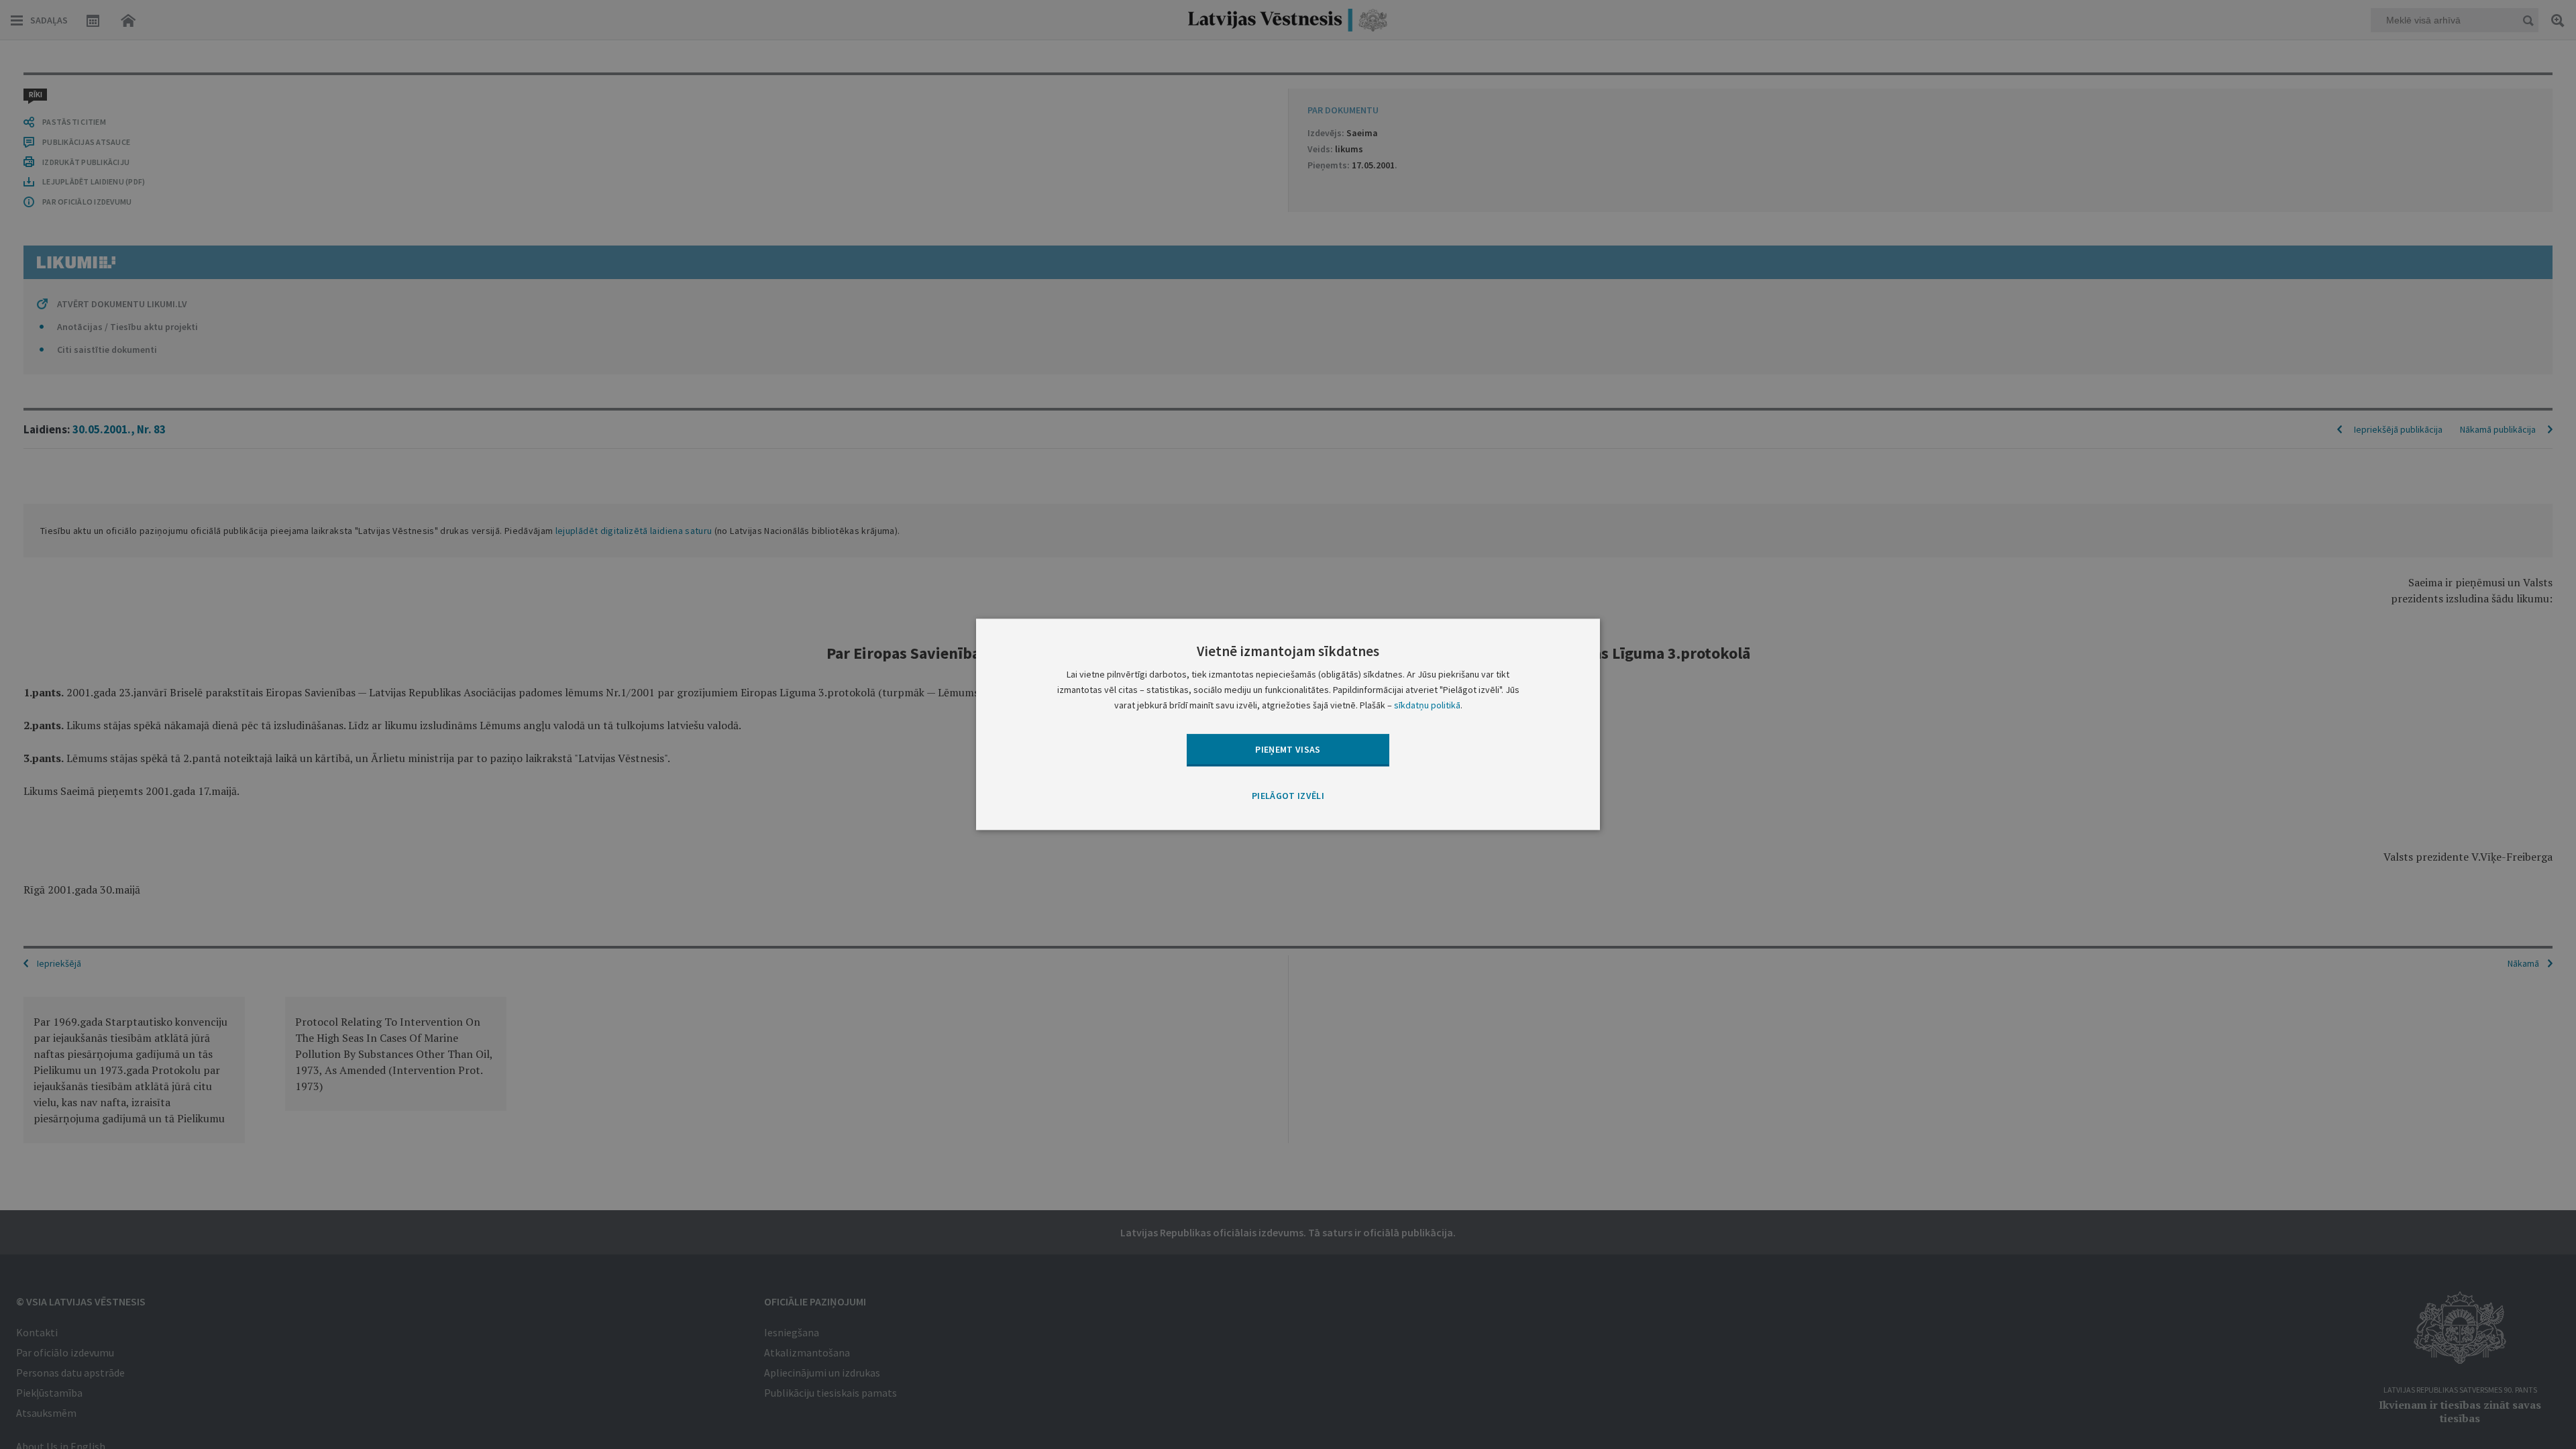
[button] (1288, 796)
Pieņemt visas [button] (1288, 749)
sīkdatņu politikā (1427, 706)
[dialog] (1288, 724)
